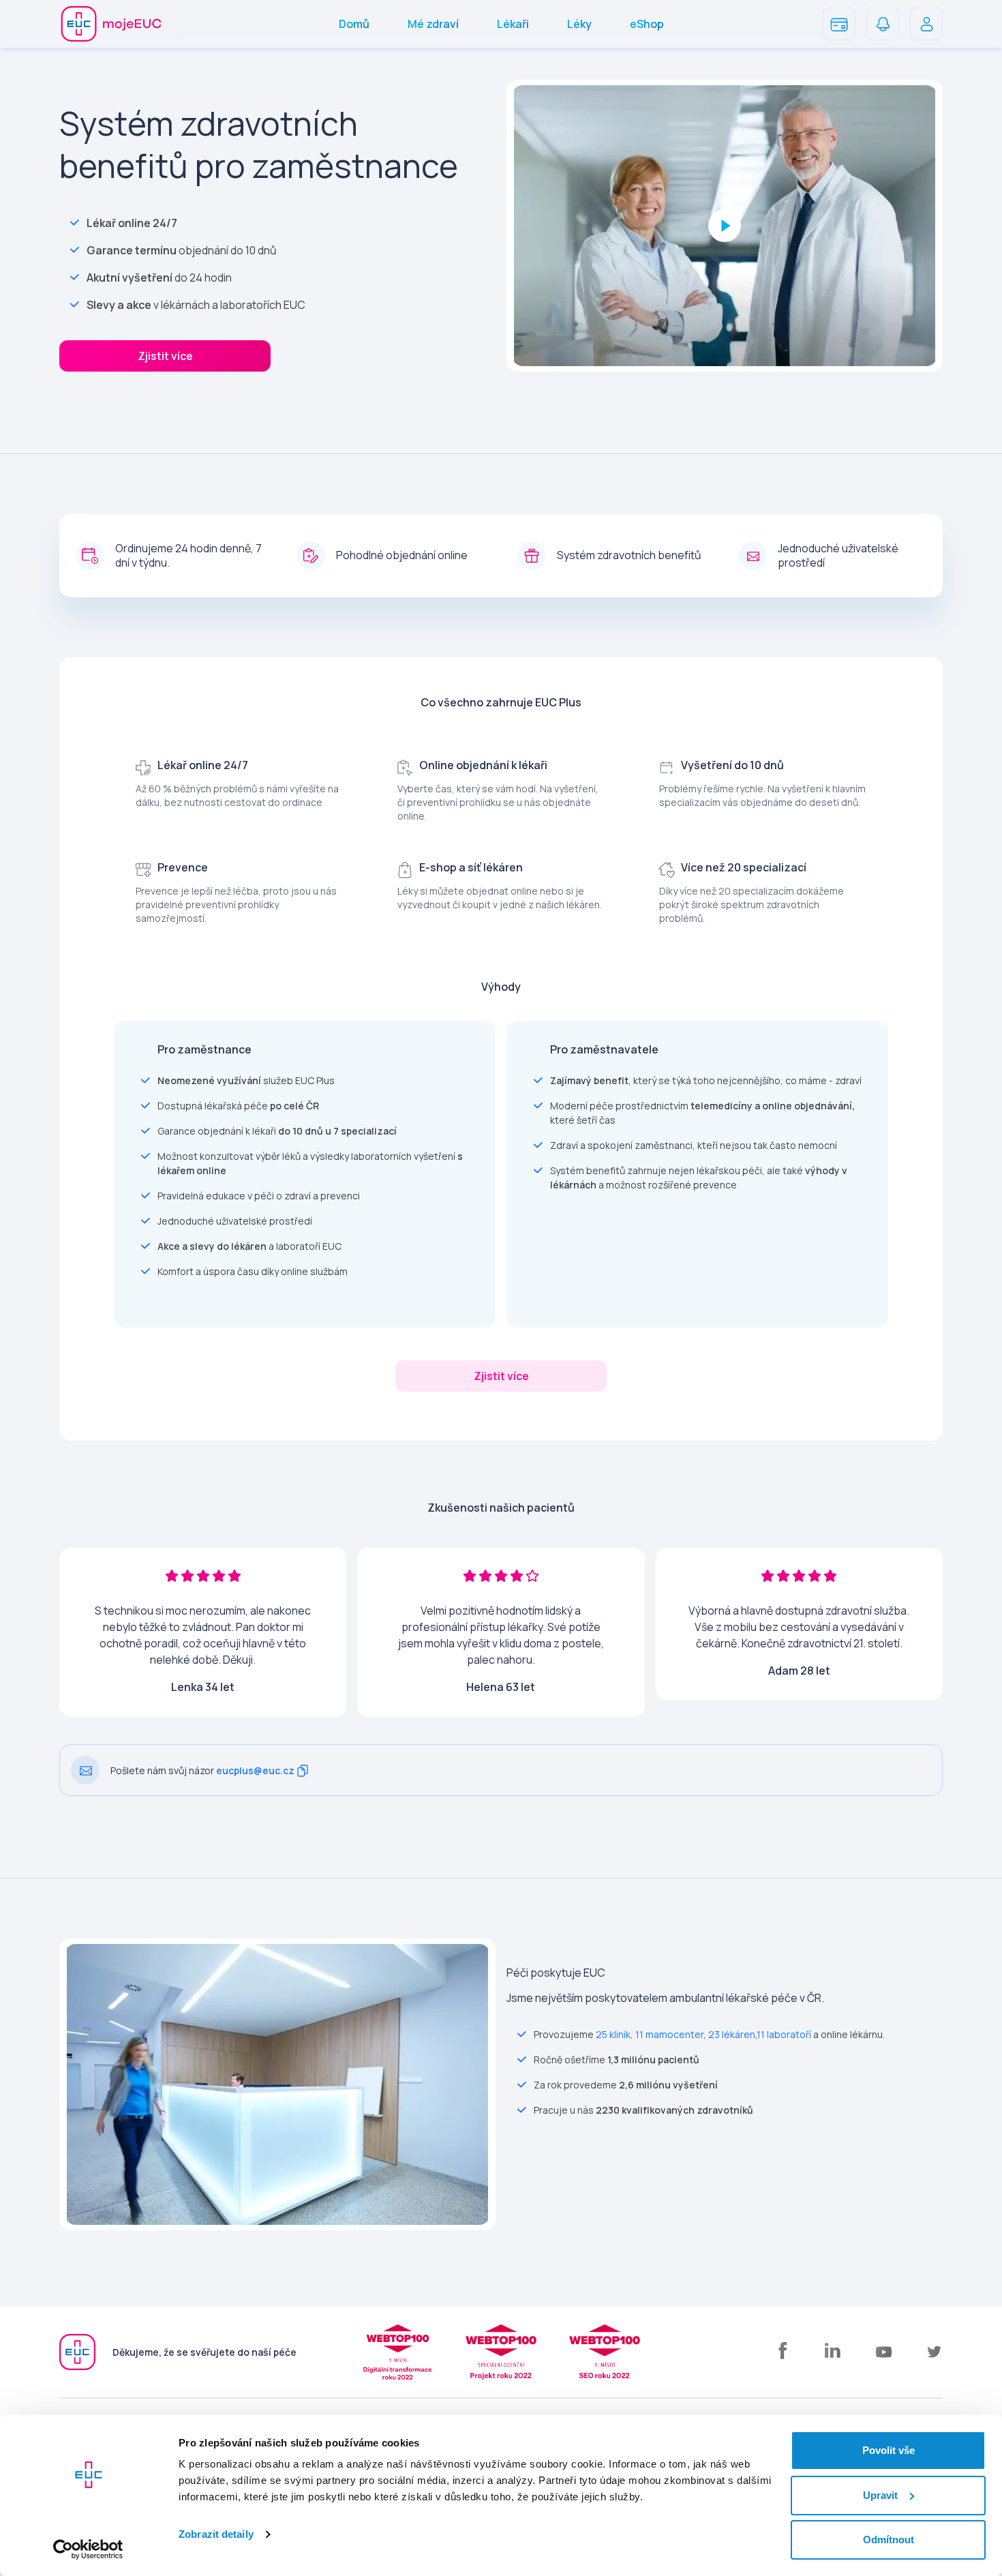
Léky (579, 24)
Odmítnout (889, 2540)
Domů (354, 24)
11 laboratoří (784, 2034)
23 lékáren (732, 2034)
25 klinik (613, 2034)
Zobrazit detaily (216, 2534)
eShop (647, 24)
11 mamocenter (669, 2034)
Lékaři (513, 24)
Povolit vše (889, 2450)
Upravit (880, 2495)
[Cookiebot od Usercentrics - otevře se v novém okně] (88, 2549)
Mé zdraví (433, 24)
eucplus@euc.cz (255, 1770)
